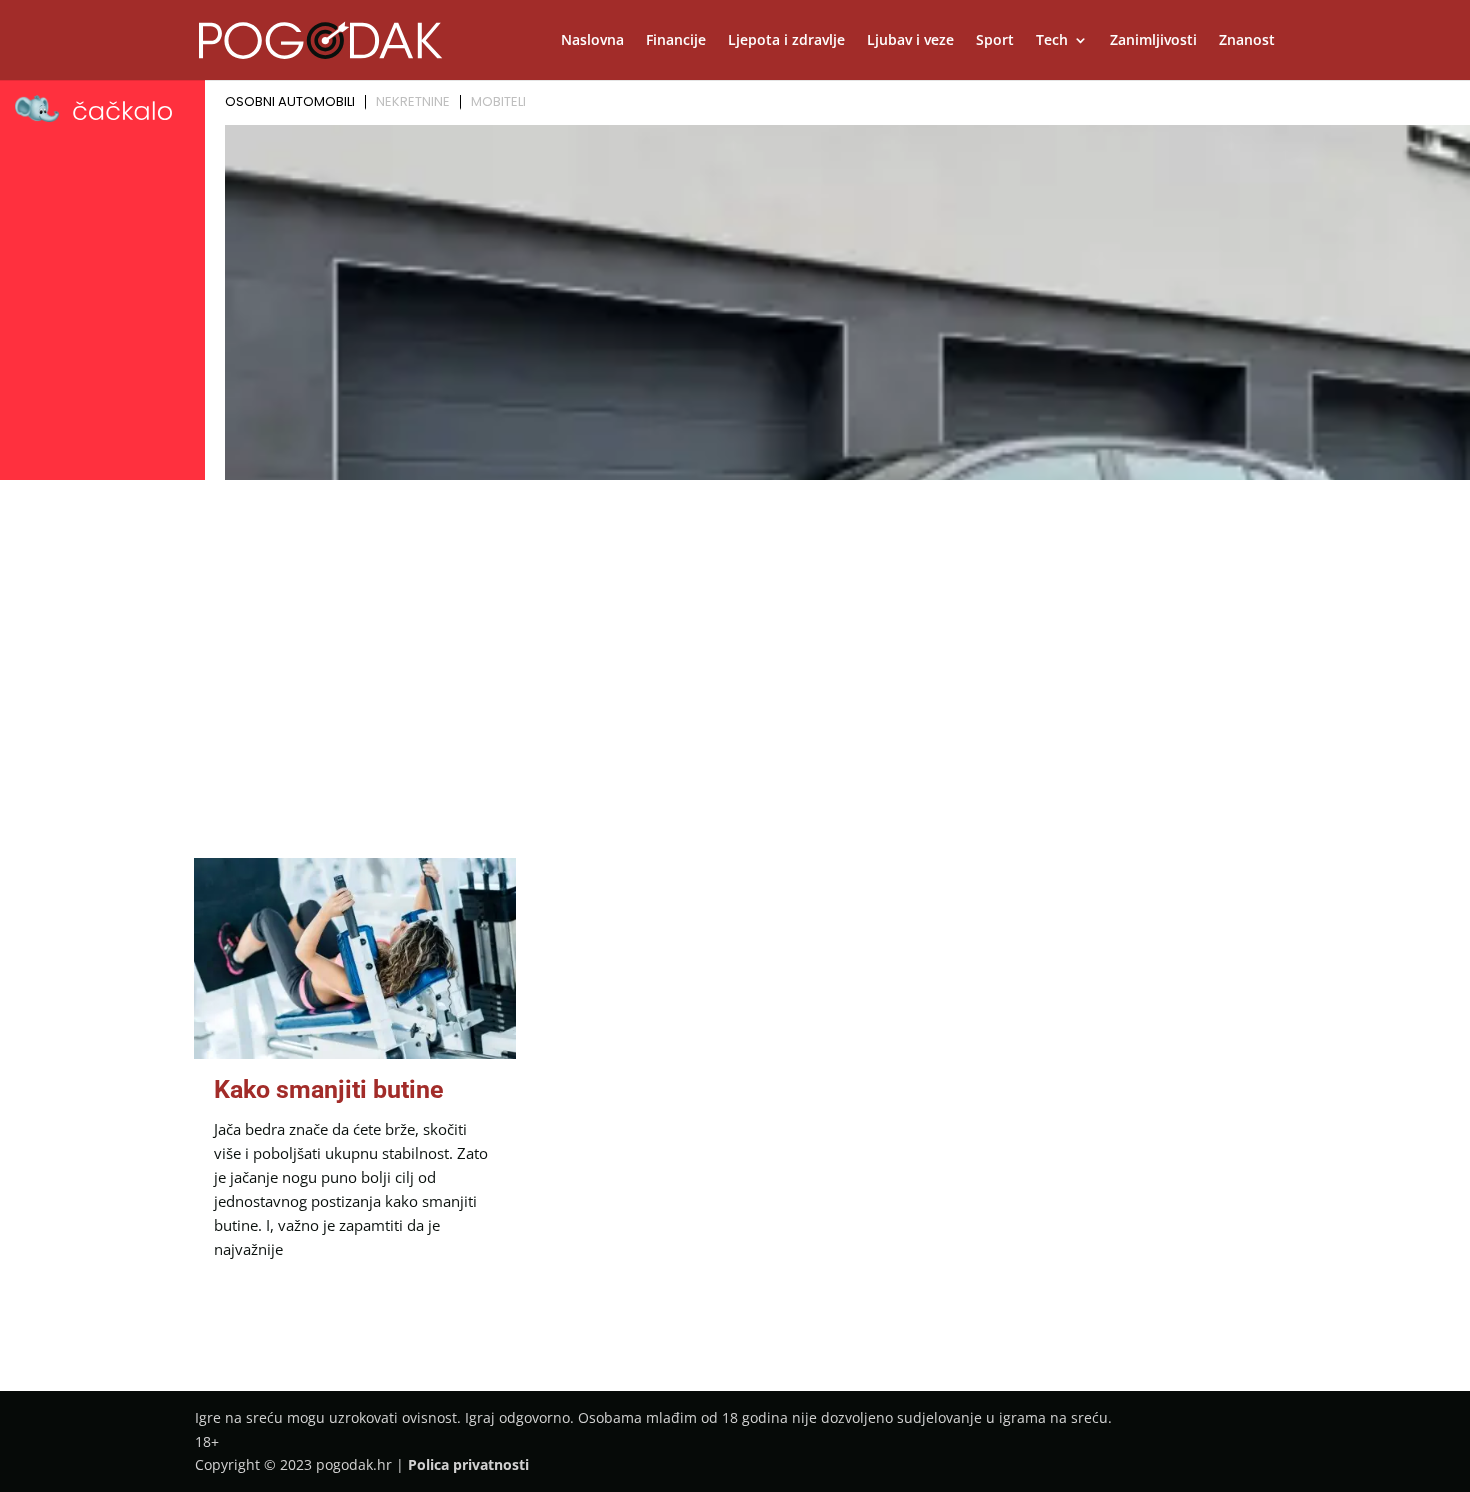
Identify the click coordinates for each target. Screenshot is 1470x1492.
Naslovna (592, 41)
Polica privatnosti (468, 1464)
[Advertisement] (735, 637)
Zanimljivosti (1153, 41)
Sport (995, 41)
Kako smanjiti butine (329, 1089)
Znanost (1247, 41)
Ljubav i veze (910, 41)
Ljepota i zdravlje (786, 41)
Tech (1052, 41)
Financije (676, 41)
